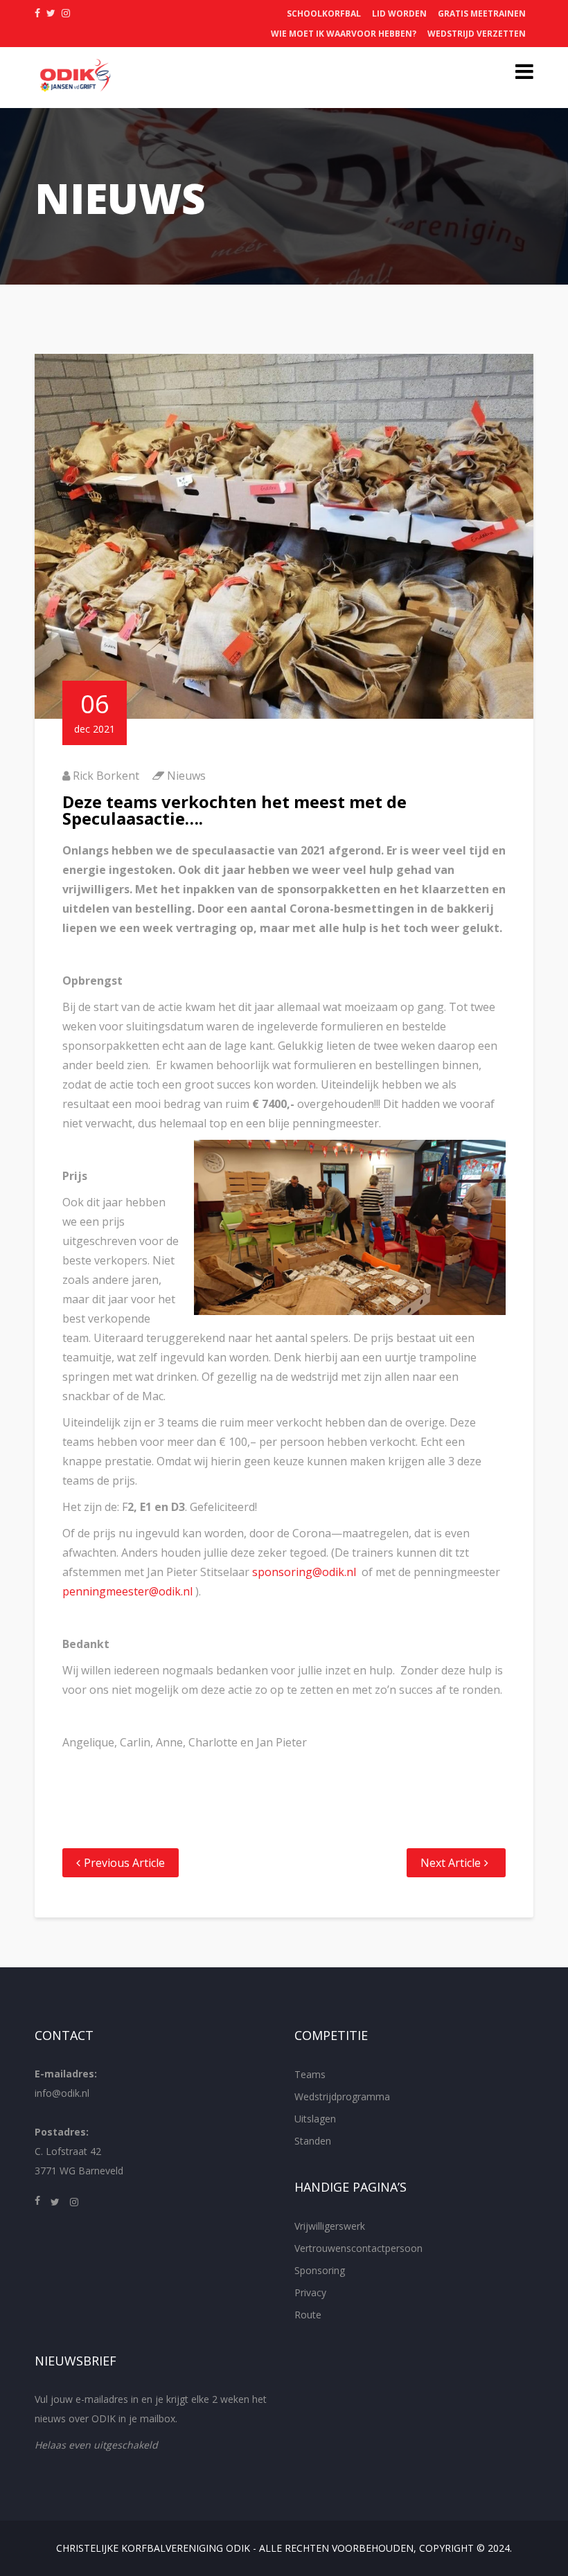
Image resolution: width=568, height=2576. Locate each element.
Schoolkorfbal (324, 14)
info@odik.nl (62, 2093)
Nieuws (186, 776)
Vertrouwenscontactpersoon (358, 2248)
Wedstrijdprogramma (342, 2096)
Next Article (451, 1863)
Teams (310, 2074)
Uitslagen (315, 2119)
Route (308, 2315)
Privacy (310, 2292)
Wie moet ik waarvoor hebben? (344, 34)
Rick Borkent (106, 776)
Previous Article (124, 1863)
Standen (313, 2141)
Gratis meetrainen (482, 14)
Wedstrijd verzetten (477, 34)
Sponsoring (320, 2270)
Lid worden (399, 14)
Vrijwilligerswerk (330, 2226)
